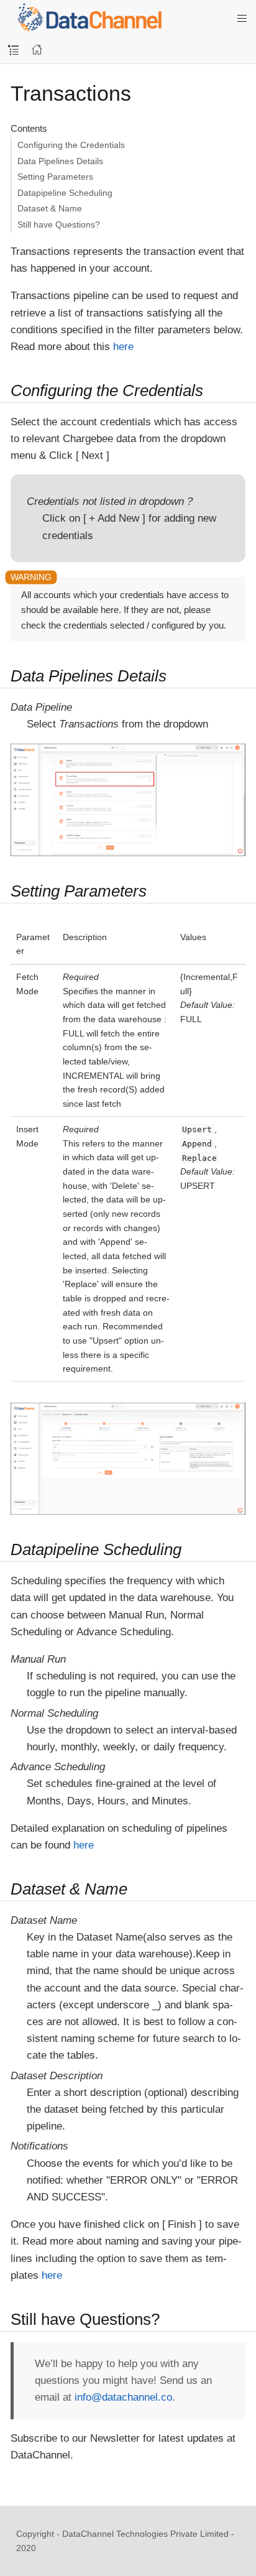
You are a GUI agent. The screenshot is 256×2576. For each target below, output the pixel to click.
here (123, 347)
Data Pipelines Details (60, 161)
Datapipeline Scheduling (65, 193)
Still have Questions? (59, 224)
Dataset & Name (50, 208)
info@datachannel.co (123, 2397)
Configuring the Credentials (71, 145)
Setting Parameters (55, 177)
